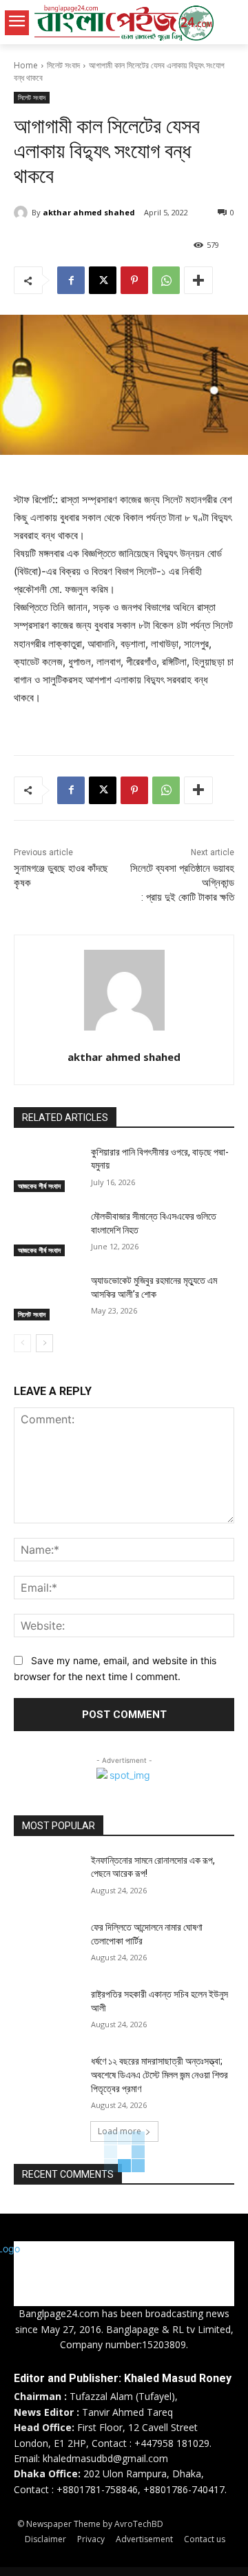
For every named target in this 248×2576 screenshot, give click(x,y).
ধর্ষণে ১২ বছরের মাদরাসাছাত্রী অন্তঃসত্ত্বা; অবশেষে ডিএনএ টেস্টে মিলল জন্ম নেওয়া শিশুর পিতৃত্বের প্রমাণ (159, 2075)
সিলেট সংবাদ (63, 65)
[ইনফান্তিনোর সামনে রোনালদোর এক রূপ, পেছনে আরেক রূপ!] (47, 1877)
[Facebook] (71, 280)
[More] (198, 280)
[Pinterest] (134, 280)
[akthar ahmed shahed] (23, 213)
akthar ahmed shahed (89, 212)
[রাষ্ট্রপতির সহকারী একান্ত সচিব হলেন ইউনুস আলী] (47, 2011)
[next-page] (44, 1343)
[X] (103, 280)
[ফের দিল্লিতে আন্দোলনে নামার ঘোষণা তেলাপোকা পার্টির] (47, 1944)
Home (26, 65)
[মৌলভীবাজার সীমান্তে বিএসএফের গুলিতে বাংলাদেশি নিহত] (47, 1233)
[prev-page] (22, 1343)
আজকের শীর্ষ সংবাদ (39, 1186)
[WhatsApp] (166, 280)
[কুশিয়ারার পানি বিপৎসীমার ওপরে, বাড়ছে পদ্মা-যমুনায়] (47, 1169)
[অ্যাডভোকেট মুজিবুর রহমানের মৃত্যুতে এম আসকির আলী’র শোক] (47, 1297)
